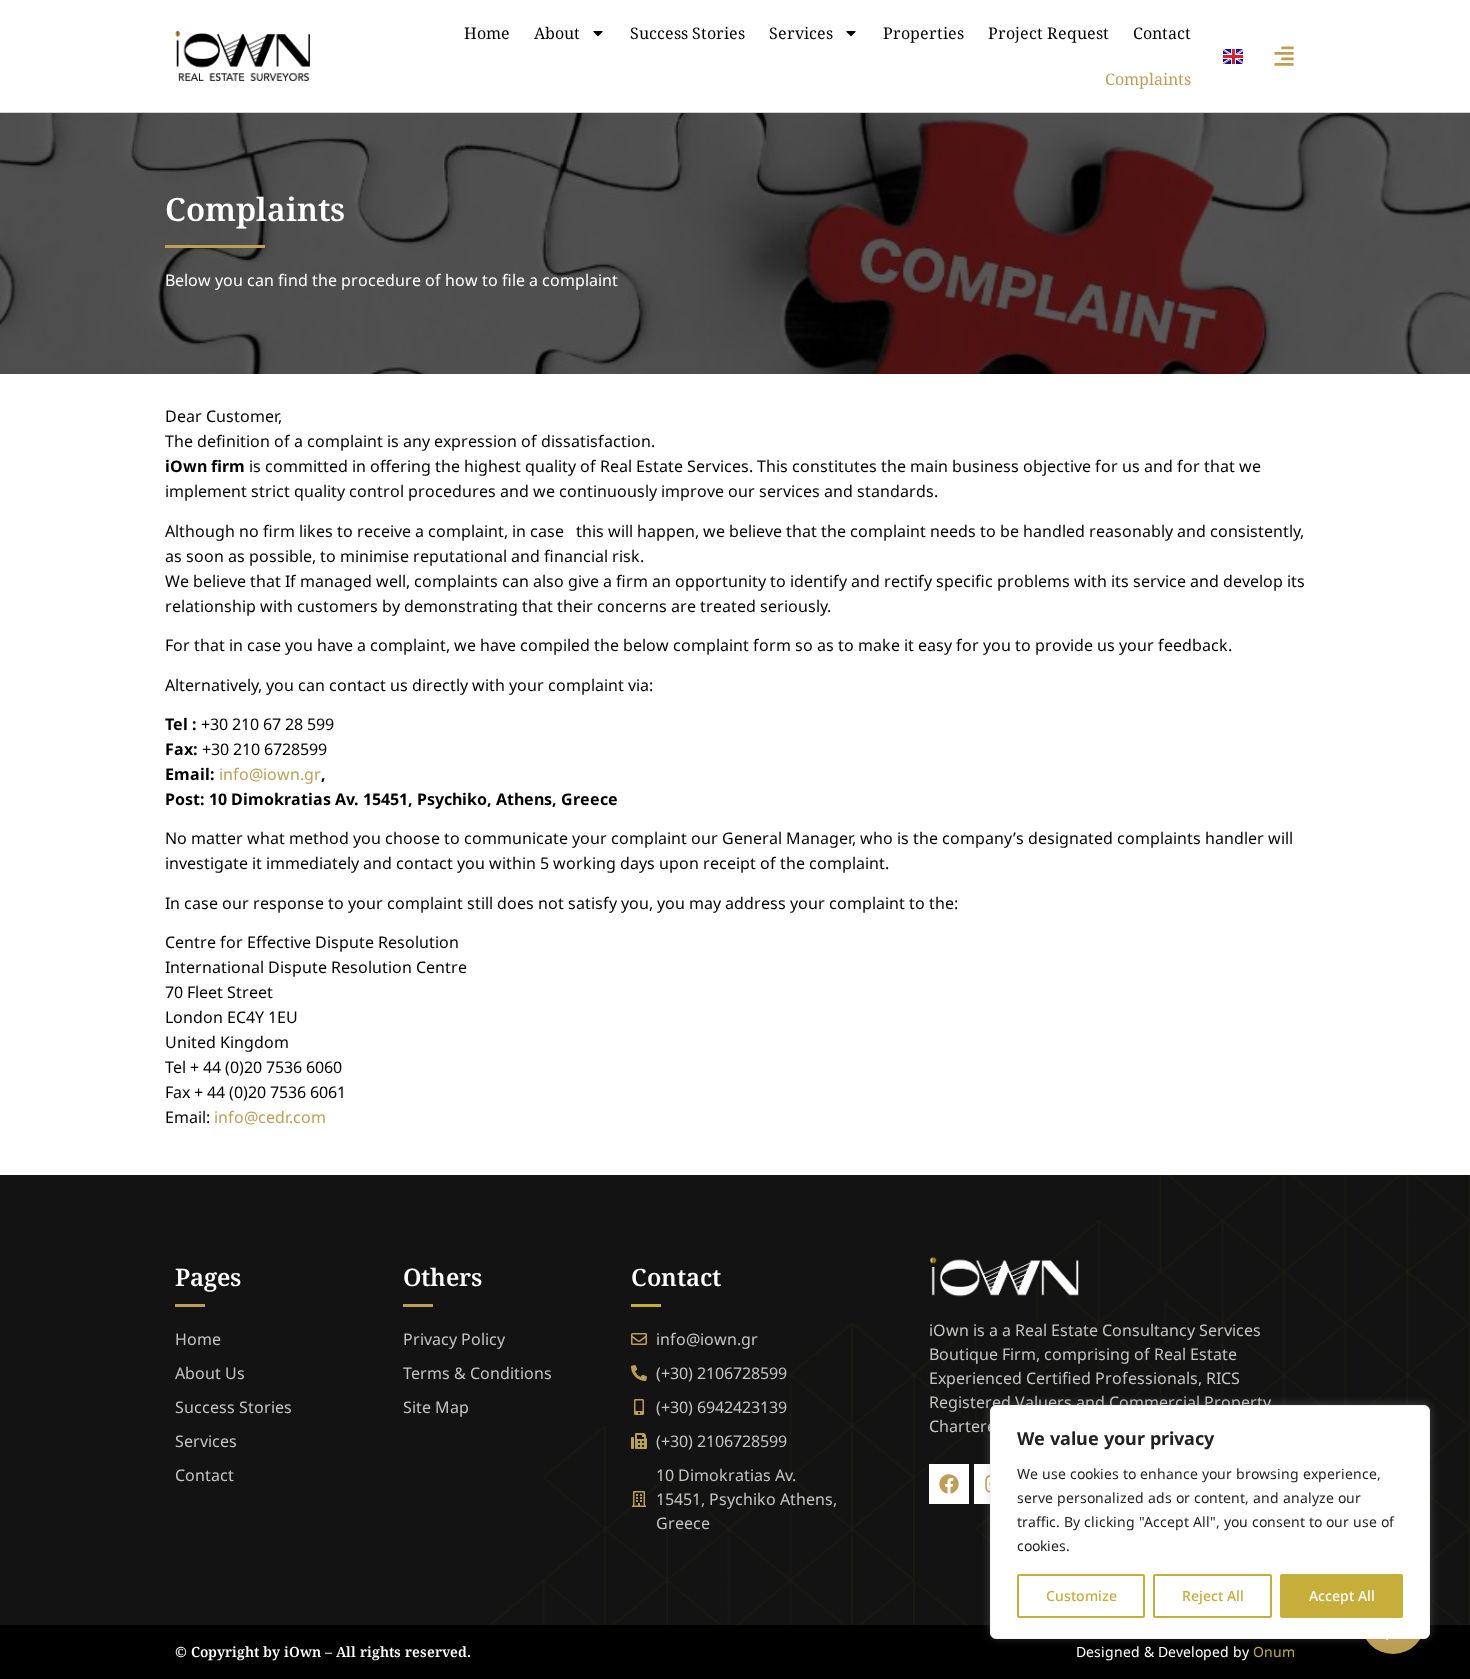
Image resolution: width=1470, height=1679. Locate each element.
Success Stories (687, 33)
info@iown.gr (270, 774)
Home (487, 33)
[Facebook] (949, 1484)
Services (801, 33)
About (557, 33)
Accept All (1342, 1595)
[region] (1210, 1522)
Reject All (1213, 1595)
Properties (923, 33)
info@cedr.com (270, 1117)
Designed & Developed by (1185, 1651)
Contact (1162, 33)
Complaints (1148, 79)
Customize (1081, 1595)
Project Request (1048, 33)
